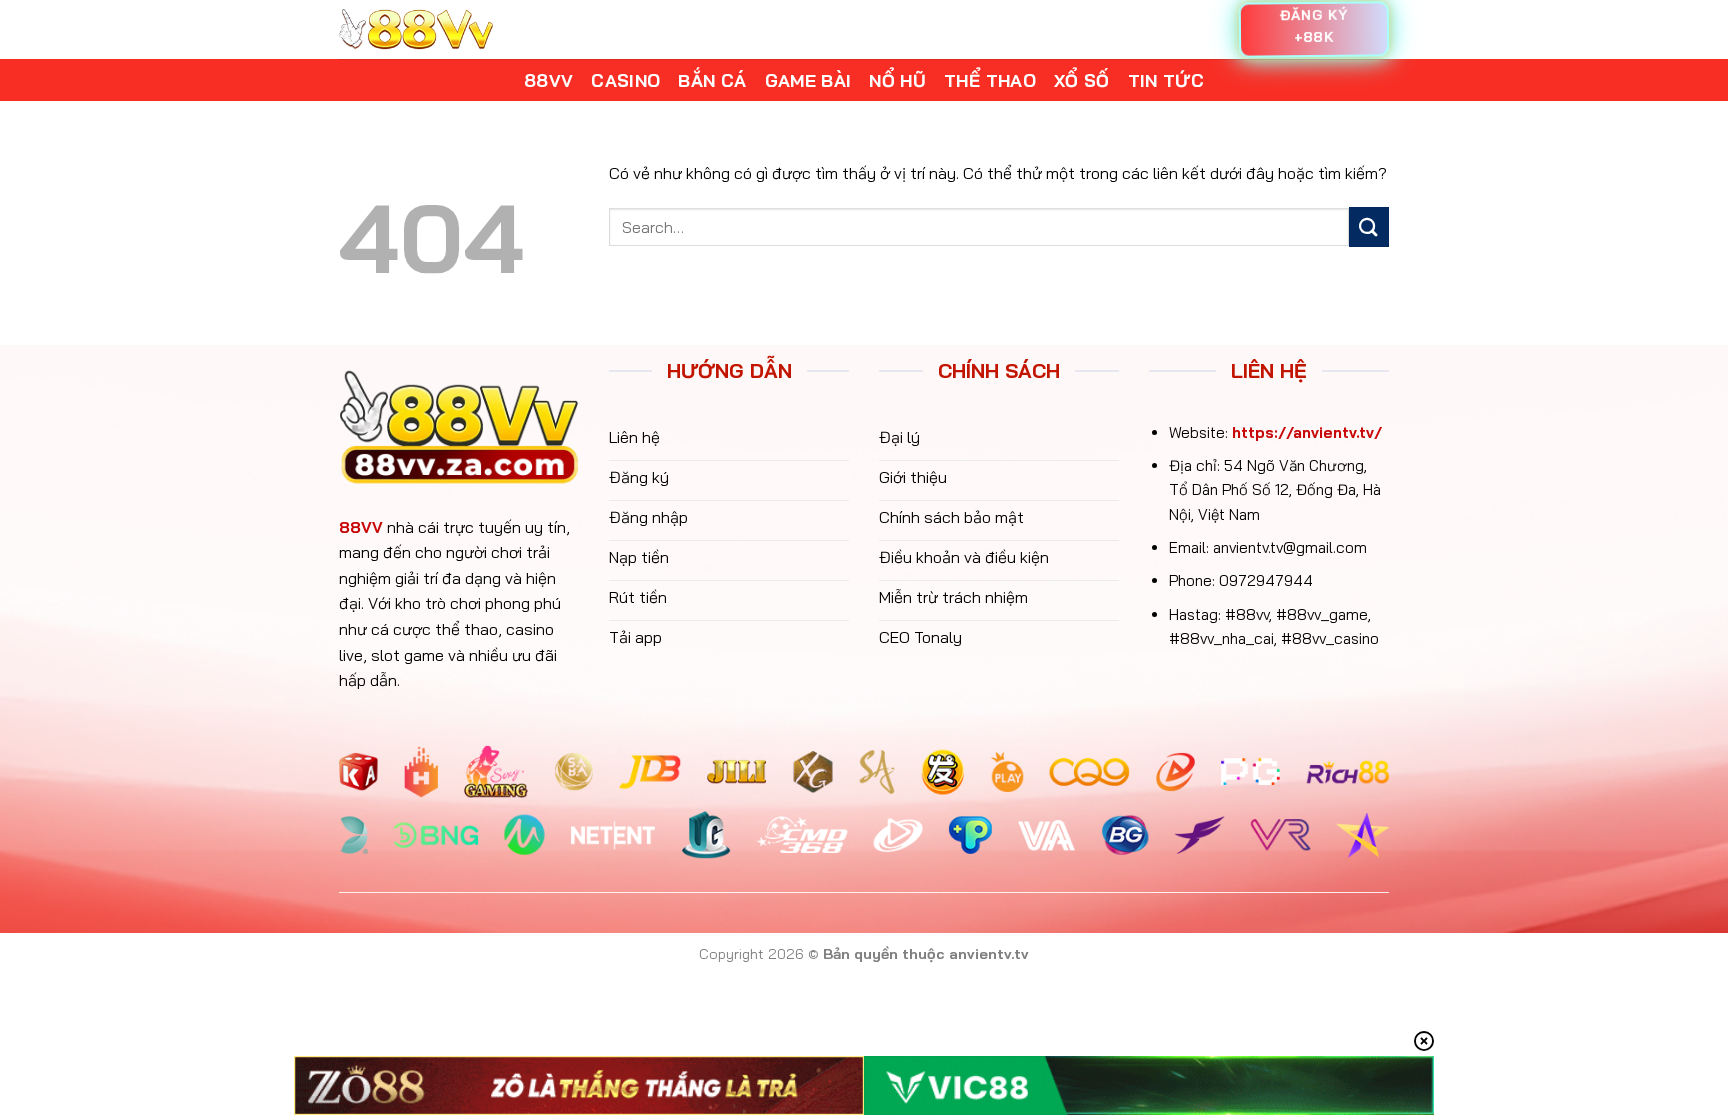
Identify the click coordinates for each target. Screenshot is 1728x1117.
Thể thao (990, 80)
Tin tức (1166, 80)
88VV (361, 527)
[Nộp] (1369, 226)
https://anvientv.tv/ (1307, 432)
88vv (548, 80)
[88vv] (416, 29)
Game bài (808, 80)
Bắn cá (712, 80)
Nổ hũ (897, 80)
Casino (625, 80)
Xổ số (1082, 80)
